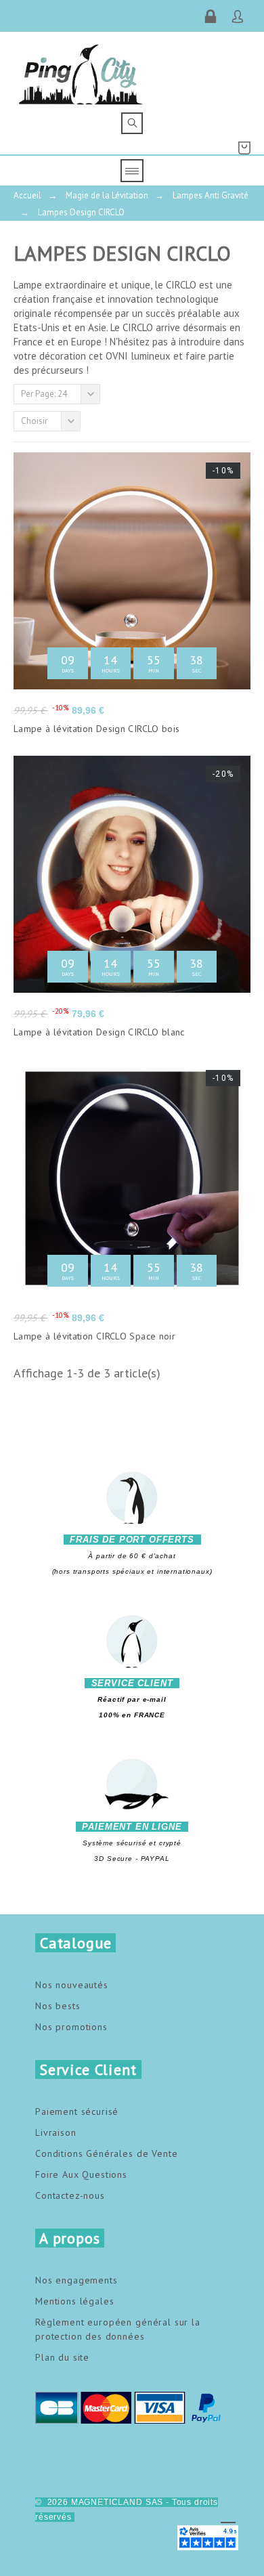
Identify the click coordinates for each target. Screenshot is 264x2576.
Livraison (56, 2132)
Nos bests (58, 2006)
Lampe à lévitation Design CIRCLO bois (96, 729)
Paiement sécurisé (77, 2111)
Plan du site (62, 2357)
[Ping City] (81, 72)
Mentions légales (74, 2301)
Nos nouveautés (72, 1985)
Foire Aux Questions (81, 2174)
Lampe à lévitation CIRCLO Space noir (94, 1336)
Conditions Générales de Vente (106, 2153)
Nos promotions (71, 2027)
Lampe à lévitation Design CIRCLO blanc (99, 1032)
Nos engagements (76, 2280)
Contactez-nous (70, 2195)
